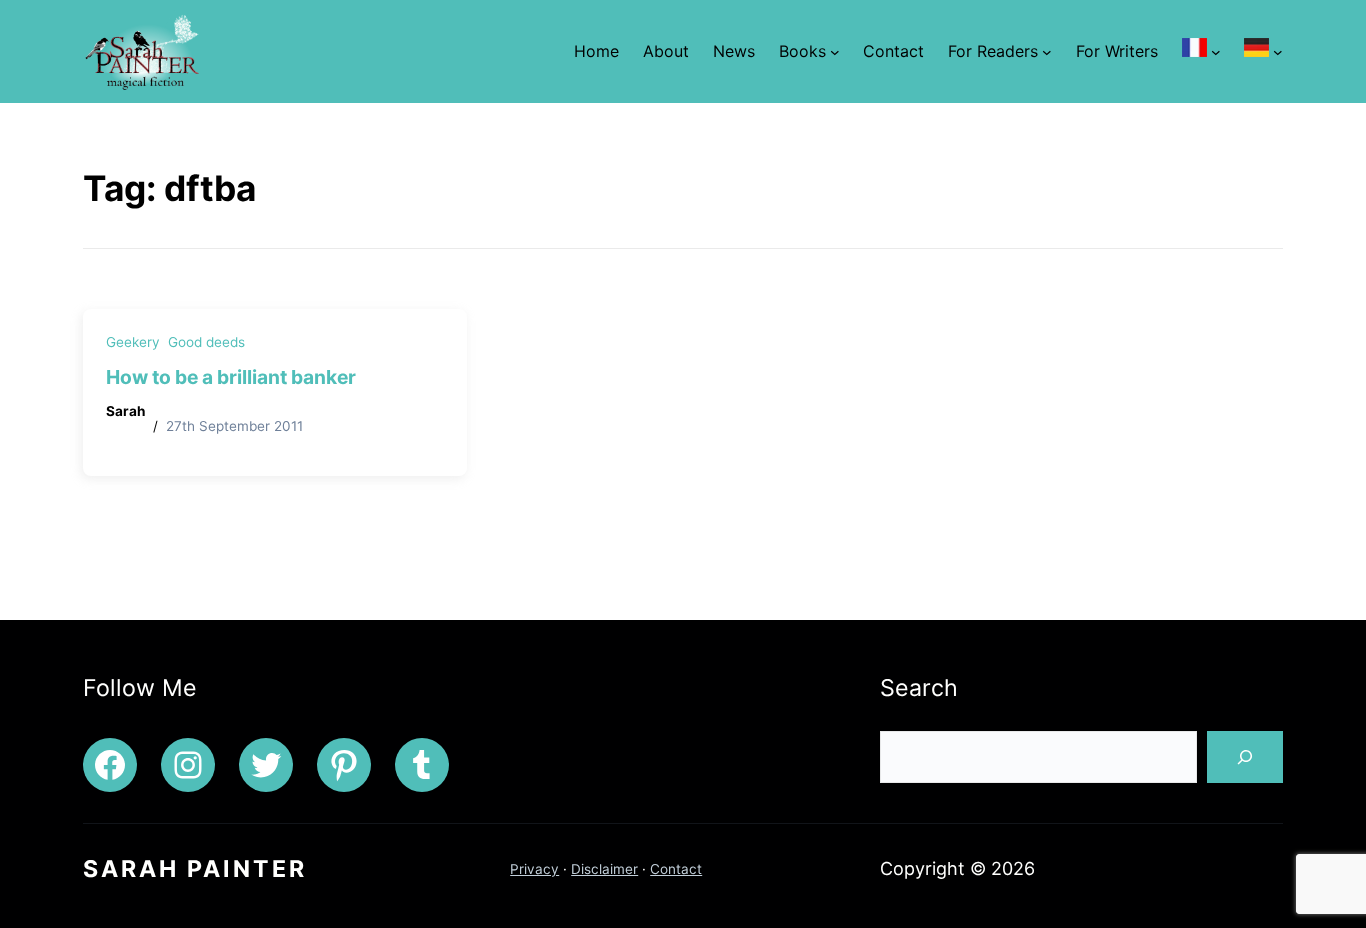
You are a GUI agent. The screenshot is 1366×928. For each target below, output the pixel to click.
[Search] (1245, 757)
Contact (676, 869)
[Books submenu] (835, 51)
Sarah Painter (195, 869)
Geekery (133, 342)
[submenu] (1216, 51)
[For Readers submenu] (1047, 51)
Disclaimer (604, 869)
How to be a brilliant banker (231, 377)
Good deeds (206, 342)
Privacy (534, 869)
